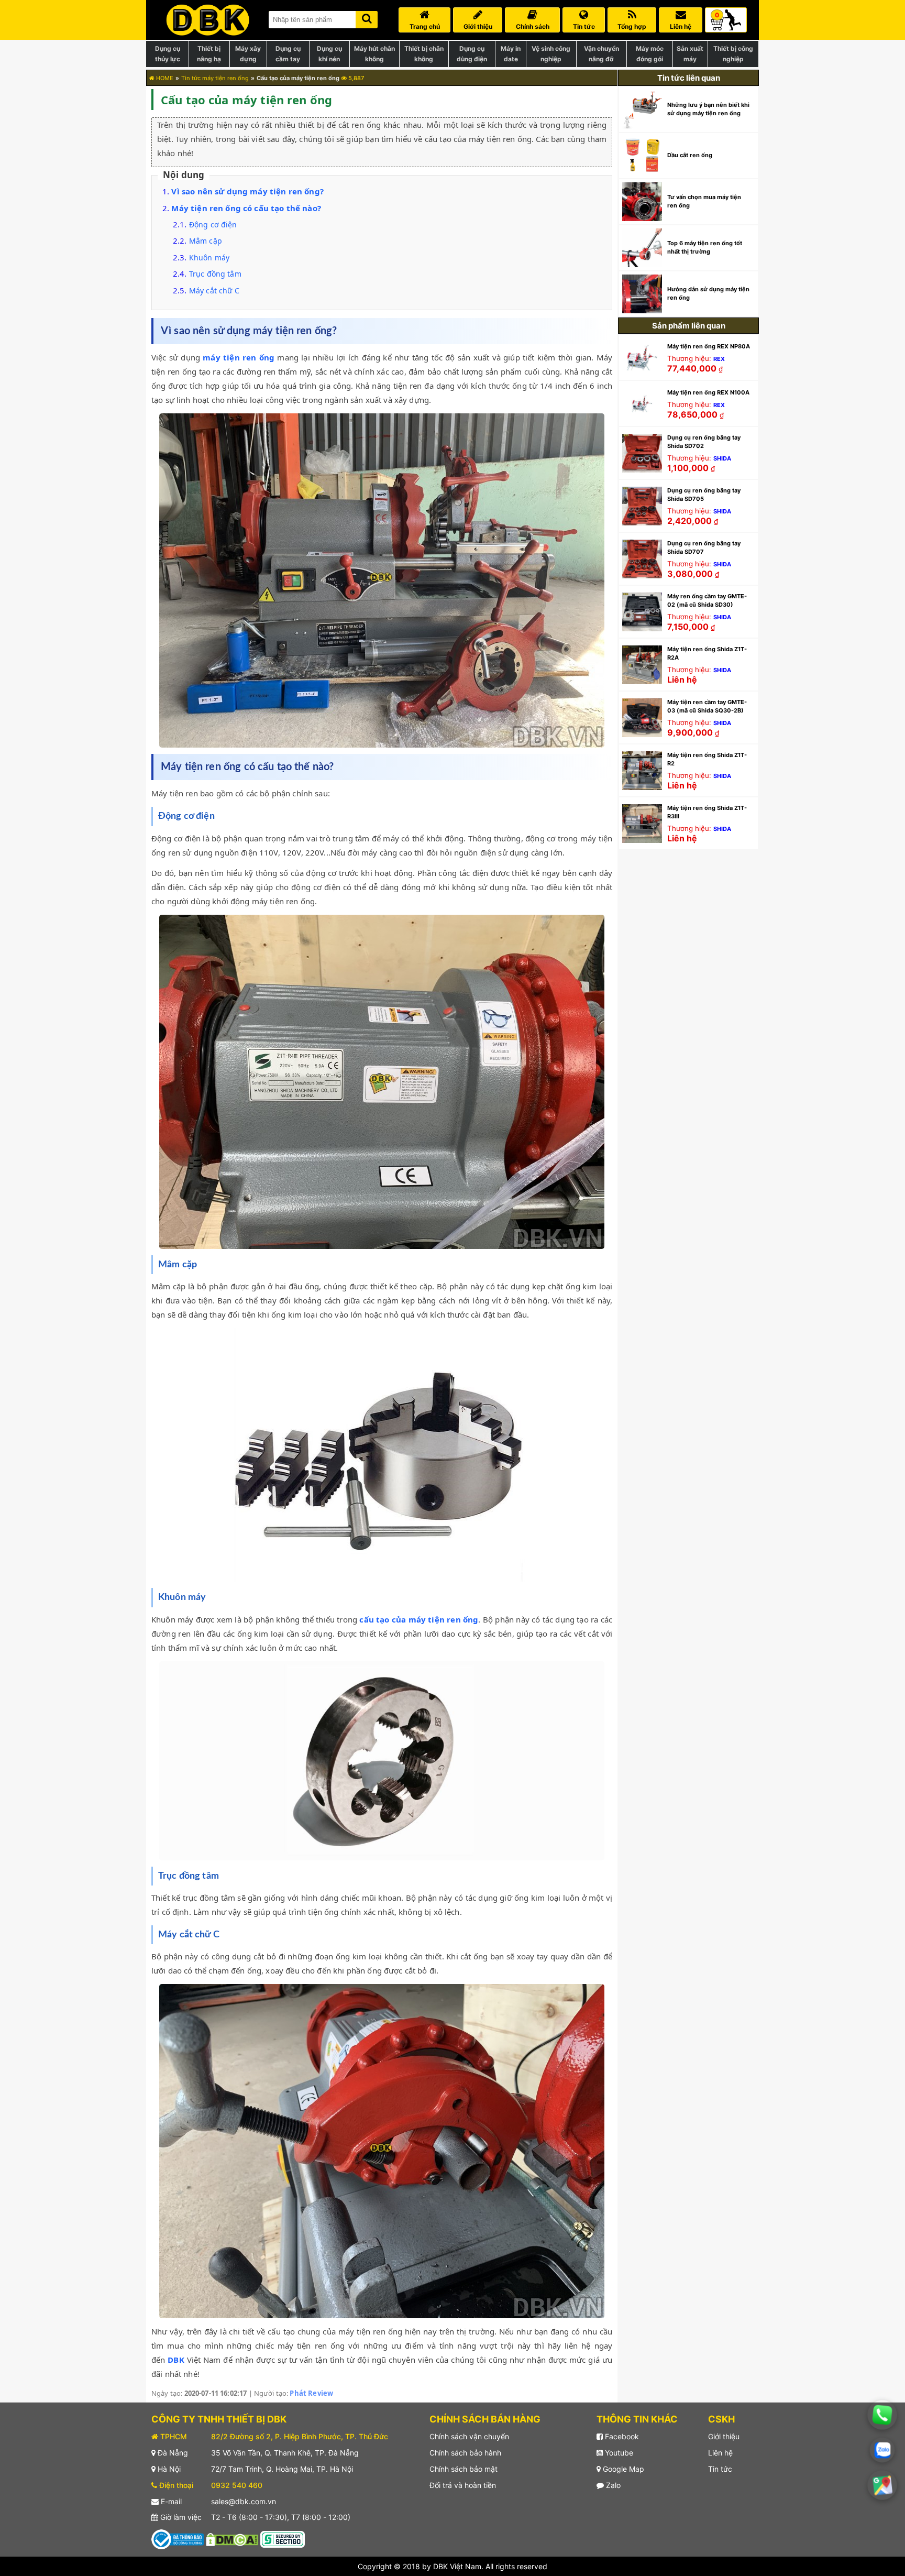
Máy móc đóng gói (650, 54)
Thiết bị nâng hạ (209, 54)
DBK (176, 2360)
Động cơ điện (213, 224)
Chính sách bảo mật (463, 2469)
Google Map (622, 2469)
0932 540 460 (237, 2485)
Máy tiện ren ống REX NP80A (709, 346)
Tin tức (720, 2469)
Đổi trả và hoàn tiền (463, 2485)
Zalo (612, 2485)
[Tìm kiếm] (367, 18)
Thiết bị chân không (424, 54)
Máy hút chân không (374, 54)
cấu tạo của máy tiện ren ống (419, 1619)
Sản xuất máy (690, 54)
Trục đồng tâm (215, 274)
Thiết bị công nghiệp (733, 54)
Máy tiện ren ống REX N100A (708, 392)
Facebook (621, 2436)
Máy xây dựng (248, 54)
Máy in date (511, 54)
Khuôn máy (209, 257)
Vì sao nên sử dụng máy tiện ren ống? (247, 191)
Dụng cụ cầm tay (288, 54)
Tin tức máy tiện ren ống (215, 78)
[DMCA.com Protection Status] (232, 2539)
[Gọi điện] (882, 2415)
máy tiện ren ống (239, 357)
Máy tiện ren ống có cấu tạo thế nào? (246, 208)
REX (719, 359)
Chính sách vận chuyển (469, 2436)
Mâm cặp (206, 241)
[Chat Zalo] (882, 2450)
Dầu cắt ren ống (690, 155)
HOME (164, 78)
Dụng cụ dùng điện (472, 54)
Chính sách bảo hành (465, 2453)
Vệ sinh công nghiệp (551, 54)
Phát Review (311, 2393)
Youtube (618, 2453)
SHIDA (722, 458)
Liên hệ (720, 2453)
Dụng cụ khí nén (329, 54)
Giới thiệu (724, 2436)
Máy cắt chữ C (214, 291)
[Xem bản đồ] (882, 2485)
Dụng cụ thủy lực (168, 54)
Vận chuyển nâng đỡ (602, 54)
